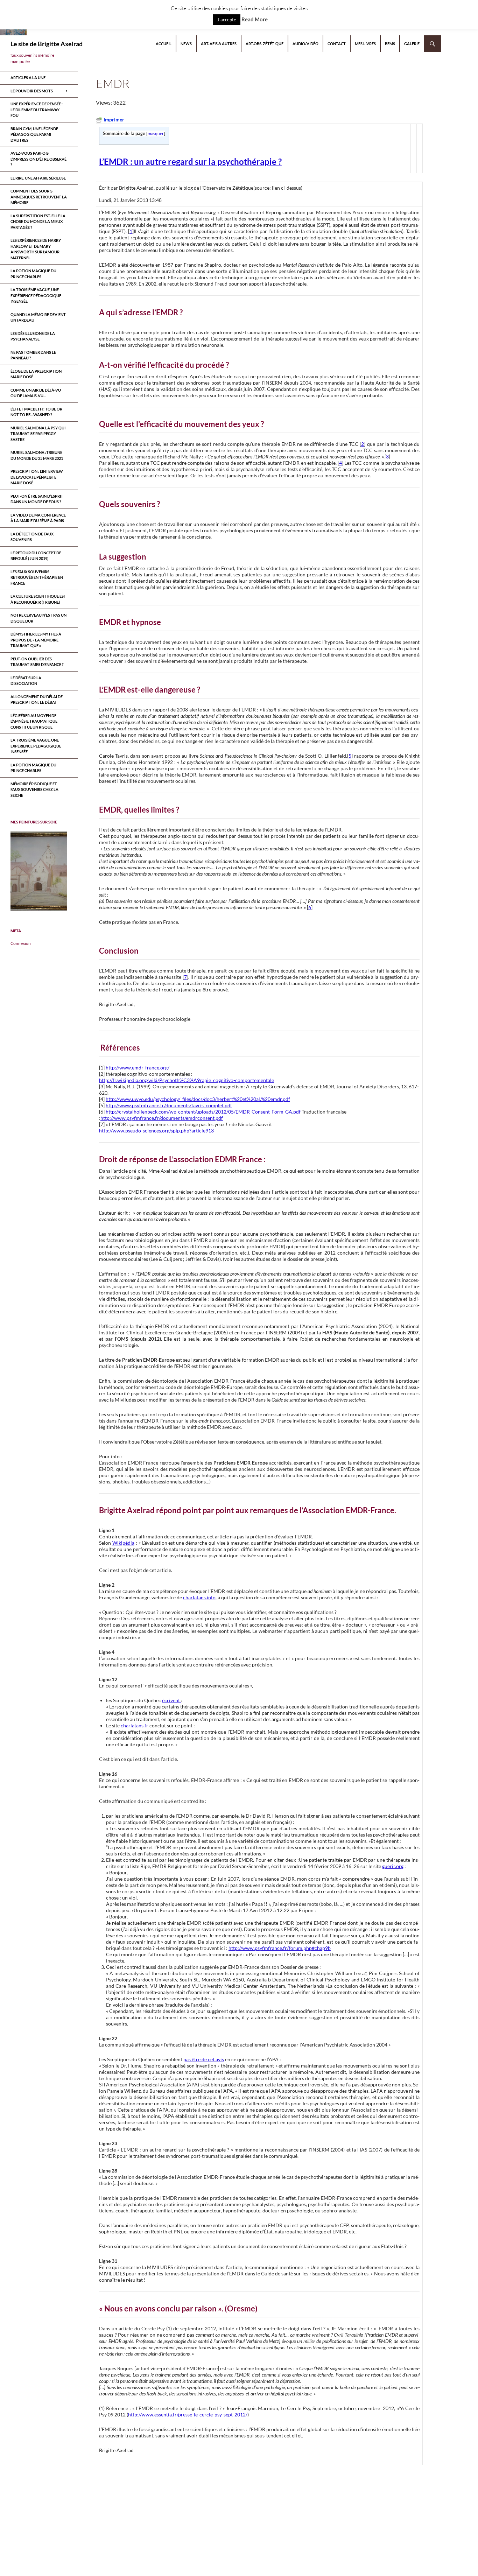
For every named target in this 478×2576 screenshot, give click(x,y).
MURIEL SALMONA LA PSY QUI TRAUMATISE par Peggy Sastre (38, 434)
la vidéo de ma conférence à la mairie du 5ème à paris (38, 518)
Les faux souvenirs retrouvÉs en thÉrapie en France (37, 577)
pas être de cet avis (204, 2059)
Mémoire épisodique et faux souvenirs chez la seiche (34, 789)
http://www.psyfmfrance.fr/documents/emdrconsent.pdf (162, 1118)
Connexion (21, 943)
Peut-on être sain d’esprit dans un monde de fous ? (37, 499)
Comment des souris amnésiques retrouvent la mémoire (39, 197)
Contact (337, 44)
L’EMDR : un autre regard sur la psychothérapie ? (190, 162)
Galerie (412, 44)
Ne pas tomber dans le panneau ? (33, 355)
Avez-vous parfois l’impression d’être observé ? (38, 159)
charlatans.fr (135, 1725)
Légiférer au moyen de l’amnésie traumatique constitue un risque (34, 721)
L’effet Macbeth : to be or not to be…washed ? (36, 412)
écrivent (171, 1700)
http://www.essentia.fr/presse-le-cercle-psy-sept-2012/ (188, 2414)
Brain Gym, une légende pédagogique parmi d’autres (34, 134)
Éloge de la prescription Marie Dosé (36, 374)
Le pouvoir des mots (32, 91)
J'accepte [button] (227, 20)
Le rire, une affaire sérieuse (38, 178)
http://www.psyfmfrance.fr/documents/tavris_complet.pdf (169, 1105)
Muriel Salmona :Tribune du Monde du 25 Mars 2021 (37, 455)
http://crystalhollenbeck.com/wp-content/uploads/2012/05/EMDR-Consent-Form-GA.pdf (203, 1112)
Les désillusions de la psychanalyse (33, 336)
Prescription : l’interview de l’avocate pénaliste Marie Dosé (37, 477)
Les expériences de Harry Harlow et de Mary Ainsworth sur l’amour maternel (36, 249)
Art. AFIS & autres (219, 44)
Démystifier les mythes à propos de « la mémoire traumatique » (36, 640)
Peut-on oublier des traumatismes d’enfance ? (37, 662)
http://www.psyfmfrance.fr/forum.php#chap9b (280, 1948)
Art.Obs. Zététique (265, 44)
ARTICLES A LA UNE (28, 78)
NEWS (186, 44)
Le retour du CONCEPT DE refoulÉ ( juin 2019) (36, 556)
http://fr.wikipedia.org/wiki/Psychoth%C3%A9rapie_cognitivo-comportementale (187, 1080)
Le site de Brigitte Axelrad (47, 44)
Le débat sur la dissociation (26, 681)
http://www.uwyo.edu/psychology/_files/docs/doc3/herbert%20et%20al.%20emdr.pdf (198, 1099)
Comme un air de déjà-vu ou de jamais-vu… (36, 393)
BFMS (390, 44)
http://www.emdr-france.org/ (138, 1068)
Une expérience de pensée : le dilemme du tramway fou (37, 110)
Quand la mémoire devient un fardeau (38, 317)
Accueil (164, 44)
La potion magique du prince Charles (33, 274)
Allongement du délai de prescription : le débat (37, 700)
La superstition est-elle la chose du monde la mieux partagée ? (38, 222)
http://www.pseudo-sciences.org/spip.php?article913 (156, 1131)
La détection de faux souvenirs (32, 537)
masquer (156, 134)
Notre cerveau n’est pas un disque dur (38, 618)
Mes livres (365, 44)
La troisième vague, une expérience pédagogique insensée (36, 295)
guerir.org (393, 1866)
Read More (255, 19)
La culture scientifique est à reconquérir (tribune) (38, 599)
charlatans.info (199, 1597)
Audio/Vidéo (305, 44)
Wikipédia (123, 1543)
